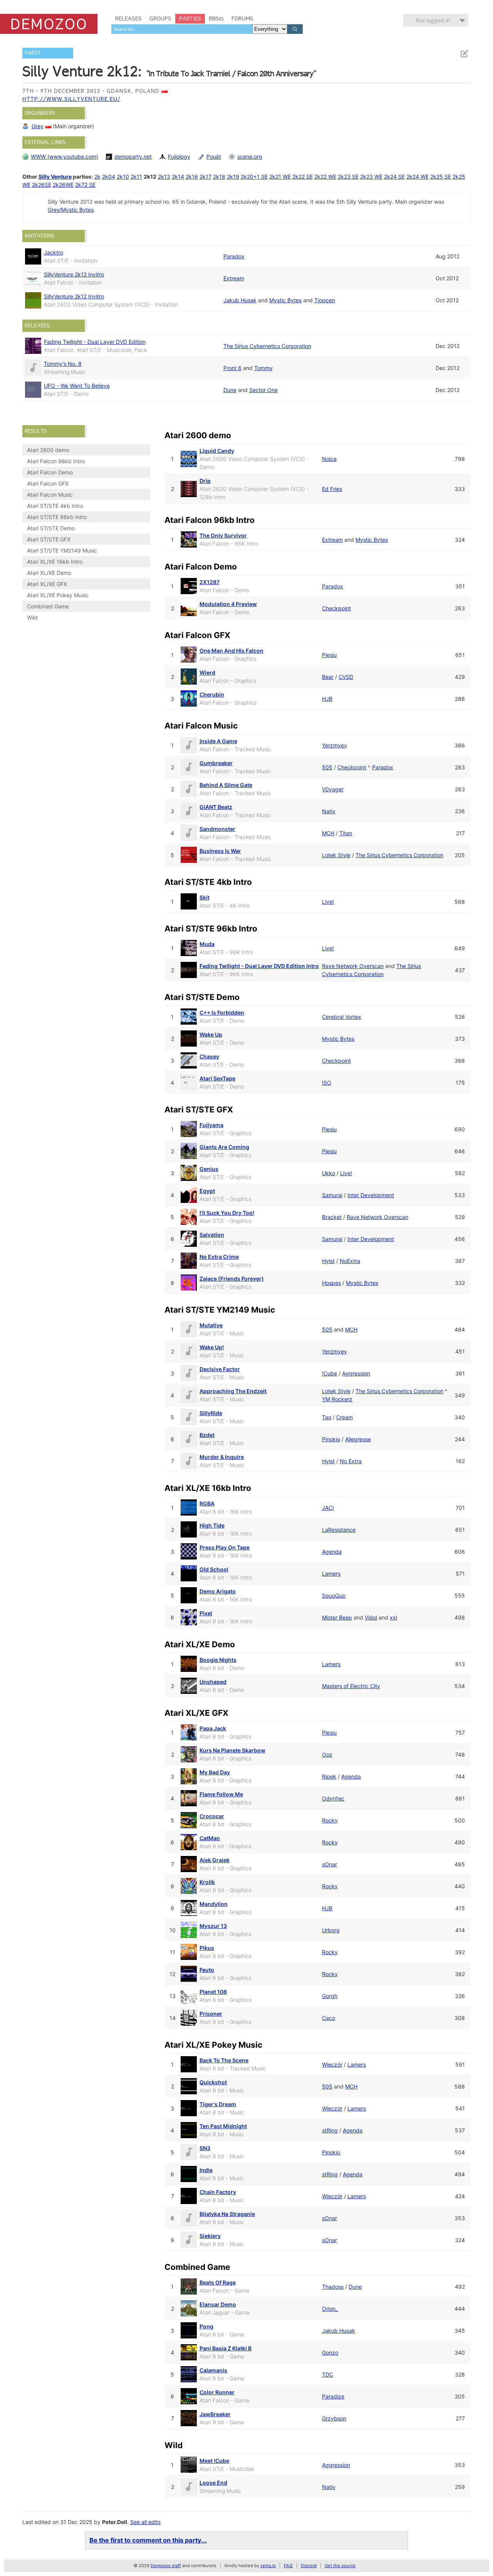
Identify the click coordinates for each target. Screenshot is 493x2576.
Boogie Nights (218, 1660)
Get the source (340, 2566)
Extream (234, 278)
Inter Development (371, 1195)
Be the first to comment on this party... (148, 2540)
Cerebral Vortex (342, 1017)
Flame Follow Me (221, 1794)
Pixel (206, 1613)
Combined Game (48, 606)
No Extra (351, 1461)
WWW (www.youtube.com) (65, 157)
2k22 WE (325, 177)
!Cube (330, 1373)
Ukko (329, 1173)
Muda (207, 944)
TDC (328, 2374)
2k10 (123, 177)
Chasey (209, 1056)
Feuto (207, 1970)
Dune (230, 390)
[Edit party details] (464, 54)
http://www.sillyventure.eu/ (71, 99)
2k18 (219, 177)
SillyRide (211, 1413)
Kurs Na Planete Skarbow (232, 1750)
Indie (206, 2170)
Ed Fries (332, 489)
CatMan (210, 1838)
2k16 (192, 177)
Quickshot (213, 2082)
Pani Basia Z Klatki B (226, 2348)
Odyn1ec (333, 1798)
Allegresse (358, 1439)
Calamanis (213, 2370)
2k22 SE (303, 177)
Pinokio (331, 1439)
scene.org (250, 157)
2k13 (164, 177)
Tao (327, 1417)
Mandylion (214, 1904)
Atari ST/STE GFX (49, 539)
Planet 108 (213, 1992)
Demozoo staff (166, 2566)
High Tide (212, 1525)
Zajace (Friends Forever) (232, 1279)
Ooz (327, 1754)
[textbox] (182, 29)
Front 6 (232, 368)
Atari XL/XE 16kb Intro (55, 562)
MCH (328, 833)
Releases (128, 18)
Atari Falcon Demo (50, 472)
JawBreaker (215, 2414)
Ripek (329, 1776)
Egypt (207, 1191)
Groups (160, 18)
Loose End (213, 2483)
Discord (309, 2566)
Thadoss (333, 2287)
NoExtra (350, 1261)
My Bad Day (215, 1772)
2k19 (233, 177)
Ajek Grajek (215, 1860)
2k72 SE (85, 185)
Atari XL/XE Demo (49, 573)
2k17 (205, 177)
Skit (205, 897)
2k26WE (63, 185)
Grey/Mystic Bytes (71, 210)
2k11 (136, 177)
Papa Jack (213, 1728)
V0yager (333, 789)
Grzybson (334, 2418)
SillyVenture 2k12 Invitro (74, 274)
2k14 (178, 177)
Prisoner (211, 2014)
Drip (205, 481)
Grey (38, 126)
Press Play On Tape (225, 1547)
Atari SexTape (217, 1078)
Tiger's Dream (218, 2104)
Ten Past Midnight (223, 2126)
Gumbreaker (216, 763)
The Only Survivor (223, 535)
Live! (328, 902)
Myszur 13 (213, 1926)
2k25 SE (441, 177)
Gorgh (330, 1996)
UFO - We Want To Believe (77, 386)
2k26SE (42, 185)
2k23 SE (348, 177)
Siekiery (210, 2236)
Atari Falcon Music (50, 495)
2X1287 (210, 582)
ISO (327, 1083)
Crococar (212, 1816)
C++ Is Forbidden (222, 1012)
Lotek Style (336, 855)
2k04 (109, 177)
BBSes (216, 18)
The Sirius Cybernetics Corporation (267, 346)
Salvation (212, 1235)
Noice (329, 459)
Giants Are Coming (224, 1147)
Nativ (329, 811)
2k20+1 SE (254, 177)
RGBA (207, 1503)
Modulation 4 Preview (228, 604)
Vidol (371, 1617)
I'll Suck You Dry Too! (227, 1213)
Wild (32, 617)
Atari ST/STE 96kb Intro (57, 517)
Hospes (331, 1283)
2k (97, 177)
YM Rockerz (337, 1399)
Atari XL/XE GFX (47, 584)
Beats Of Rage (218, 2282)
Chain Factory (218, 2192)
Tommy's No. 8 (63, 364)
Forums (242, 18)
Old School (214, 1569)
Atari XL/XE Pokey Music (58, 595)
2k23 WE (371, 177)
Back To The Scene (224, 2060)
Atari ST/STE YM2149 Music (62, 550)
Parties (190, 18)
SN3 (205, 2148)
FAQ (288, 2566)
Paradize (333, 2396)
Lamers (331, 1574)
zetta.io (268, 2566)
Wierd (207, 672)
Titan (346, 833)
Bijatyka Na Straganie (227, 2214)
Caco (329, 2018)
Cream (345, 1417)
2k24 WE (418, 177)
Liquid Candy (217, 451)
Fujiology (179, 157)
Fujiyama (211, 1125)
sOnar (330, 1864)
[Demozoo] (49, 24)
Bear (328, 677)
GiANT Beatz (216, 807)
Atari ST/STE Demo (51, 528)
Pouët (214, 157)
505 (327, 767)
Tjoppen (325, 300)
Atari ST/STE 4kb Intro (55, 506)
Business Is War (220, 851)
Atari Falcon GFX (48, 483)
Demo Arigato (218, 1591)
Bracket (332, 1217)
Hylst (328, 1261)
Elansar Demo (218, 2304)
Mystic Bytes (285, 300)
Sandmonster (217, 829)
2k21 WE (280, 177)
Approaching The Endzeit (233, 1391)
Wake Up (211, 1034)
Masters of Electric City (351, 1686)
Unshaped (213, 1682)
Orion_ (330, 2309)
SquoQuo (334, 1595)
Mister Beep (337, 1617)
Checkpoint (336, 608)
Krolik (207, 1882)
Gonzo (330, 2352)
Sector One (263, 390)
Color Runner (217, 2392)
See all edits (145, 2522)
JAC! (328, 1508)
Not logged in (433, 20)
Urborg (331, 1930)
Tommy (263, 368)
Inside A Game (218, 741)
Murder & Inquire (222, 1457)
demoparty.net (133, 157)
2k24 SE (394, 177)
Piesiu (329, 655)
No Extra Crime (219, 1257)
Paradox (234, 256)
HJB (327, 699)
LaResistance (339, 1530)
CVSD (346, 677)
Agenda (332, 1552)
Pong (206, 2326)
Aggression (356, 1373)
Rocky (330, 1820)
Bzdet (207, 1435)
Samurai (332, 1195)
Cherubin (212, 694)
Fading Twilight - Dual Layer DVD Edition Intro (259, 966)
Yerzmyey (335, 745)
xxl (393, 1617)
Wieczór (332, 2064)
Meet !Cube (214, 2461)
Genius (209, 1169)
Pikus (207, 1948)
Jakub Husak (240, 300)
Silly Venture (55, 177)
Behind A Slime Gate (226, 785)
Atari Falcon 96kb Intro (56, 461)
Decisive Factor (220, 1369)
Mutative (211, 1325)
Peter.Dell (115, 2522)
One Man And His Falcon (231, 651)
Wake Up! (212, 1347)
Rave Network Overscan (353, 966)
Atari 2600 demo (48, 450)
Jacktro (54, 252)
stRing (330, 2130)
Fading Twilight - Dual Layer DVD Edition (95, 342)
